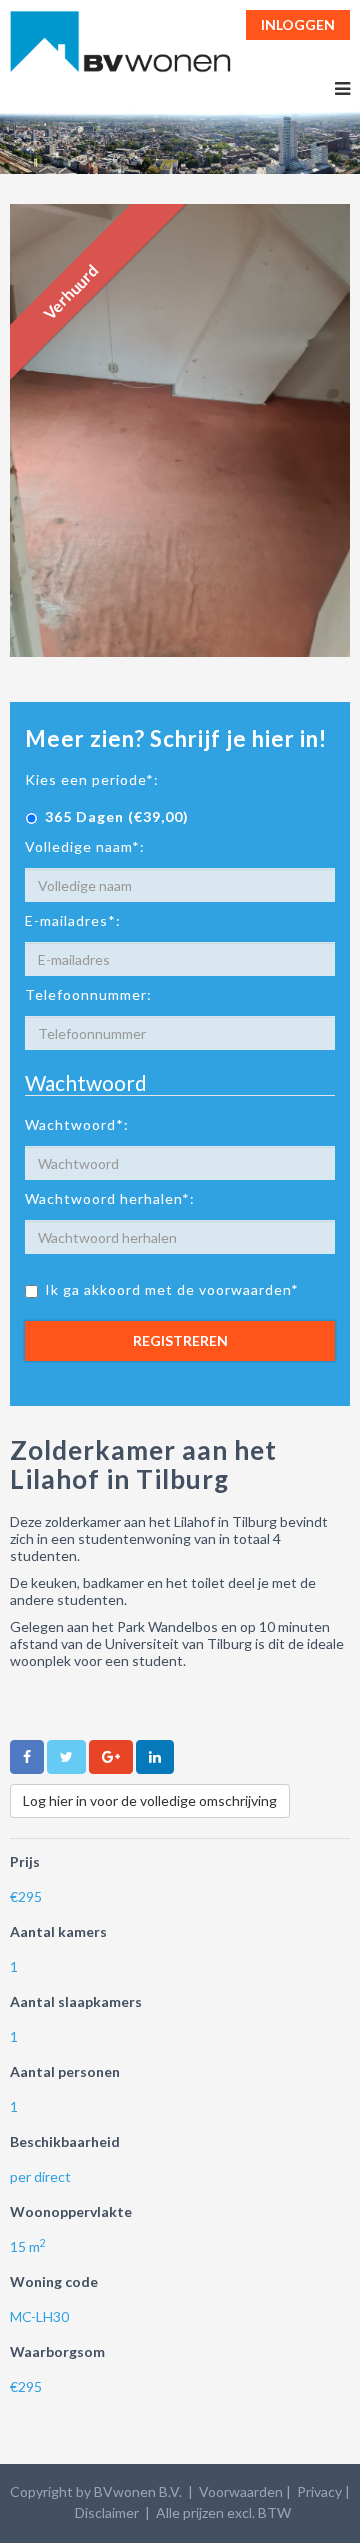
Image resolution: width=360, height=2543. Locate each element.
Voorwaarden (241, 2491)
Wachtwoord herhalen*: (110, 1198)
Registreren (180, 1340)
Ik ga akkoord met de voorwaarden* (172, 1289)
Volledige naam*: (85, 846)
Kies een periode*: (92, 779)
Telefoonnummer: (88, 994)
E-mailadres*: (73, 920)
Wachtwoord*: (77, 1124)
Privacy (319, 2491)
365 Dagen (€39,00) (117, 816)
